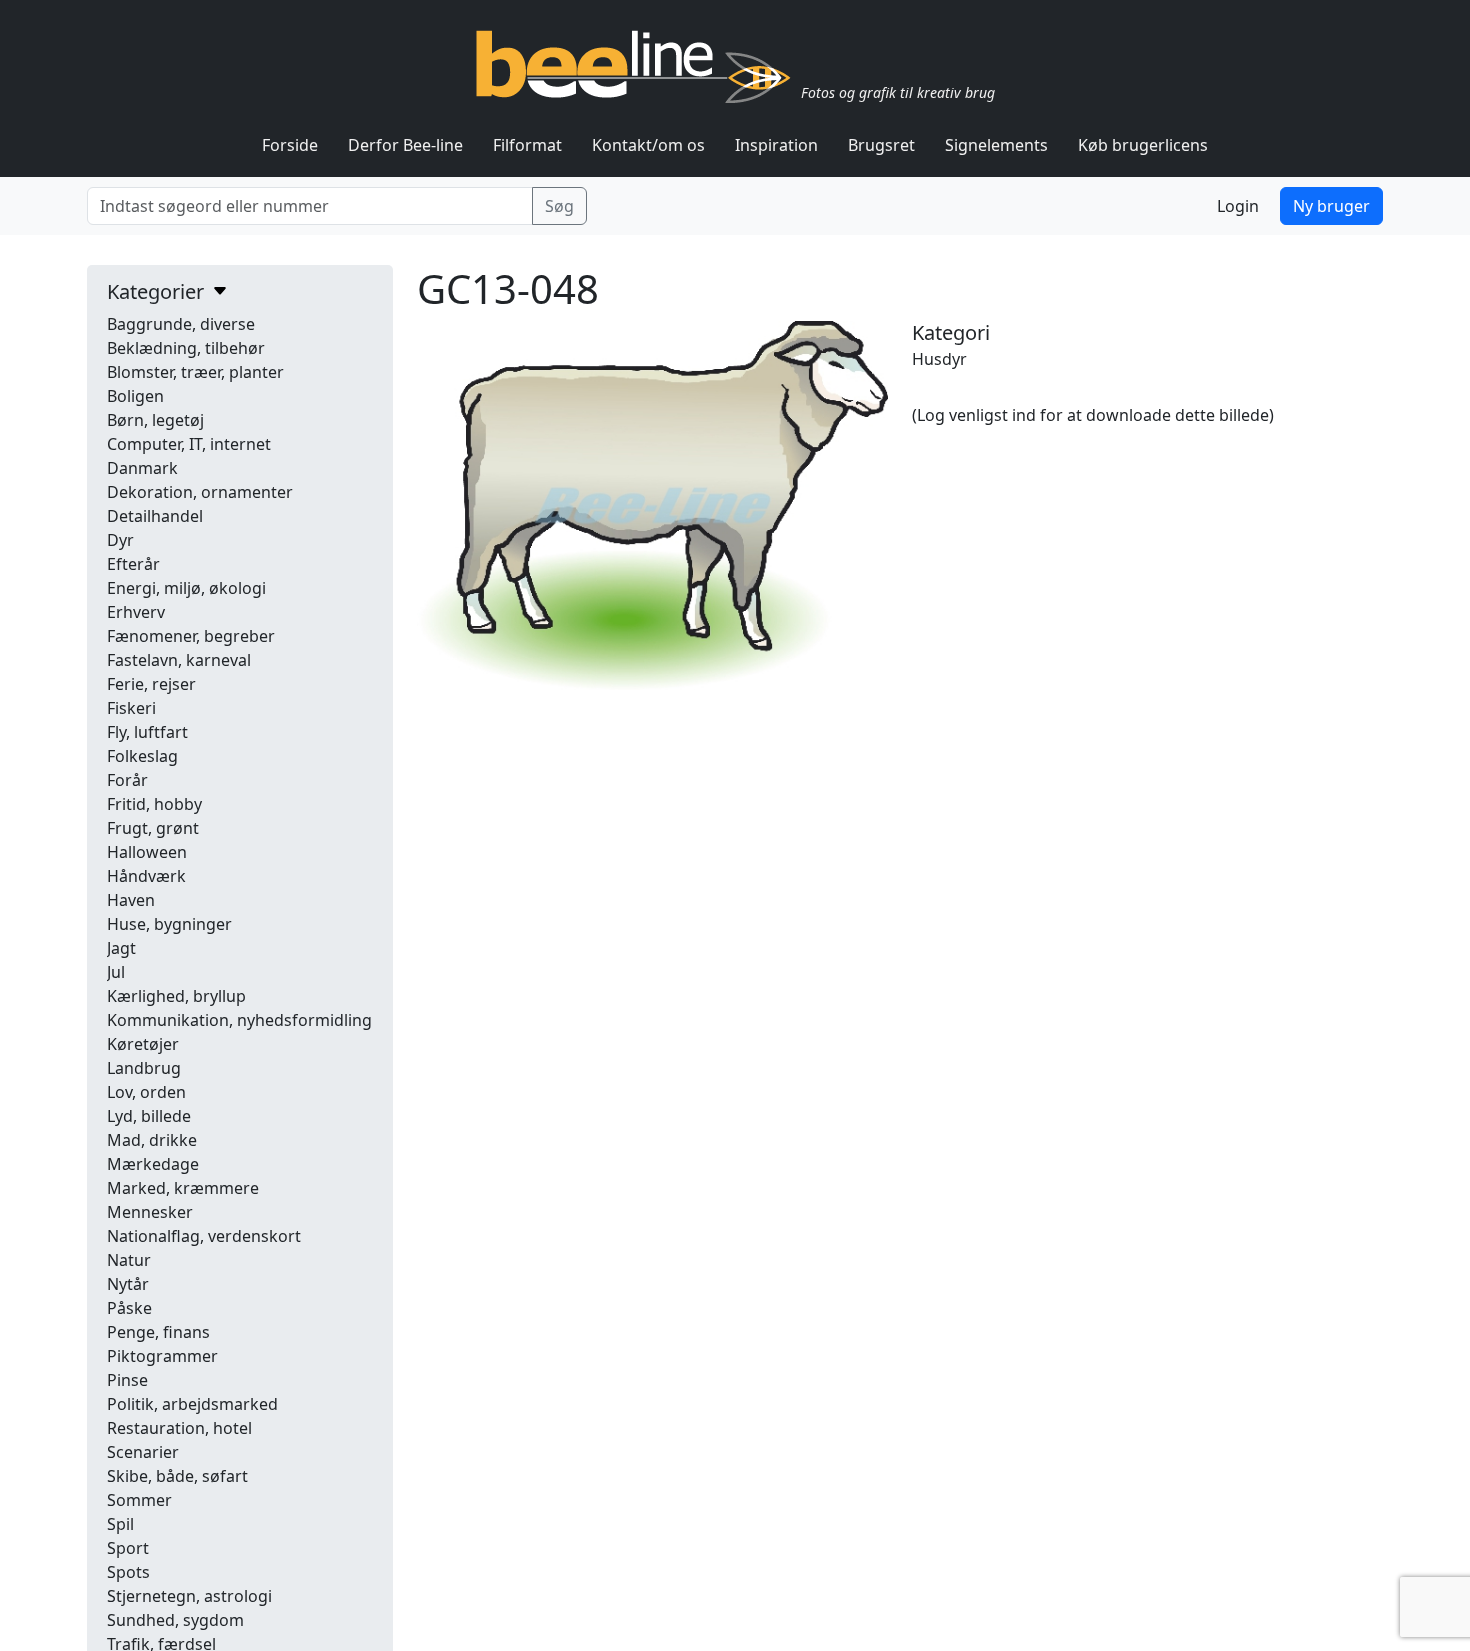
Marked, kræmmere (183, 1188)
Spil (120, 1524)
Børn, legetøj (155, 420)
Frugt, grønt (153, 828)
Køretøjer (143, 1044)
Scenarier (143, 1452)
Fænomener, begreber (191, 636)
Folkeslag (142, 756)
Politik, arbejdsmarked (192, 1404)
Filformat (527, 145)
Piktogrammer (162, 1356)
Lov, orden (146, 1092)
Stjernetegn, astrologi (189, 1596)
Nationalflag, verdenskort (204, 1236)
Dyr (120, 540)
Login (1238, 206)
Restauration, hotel (179, 1428)
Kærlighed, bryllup (176, 996)
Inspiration (776, 145)
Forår (127, 780)
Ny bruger (1331, 206)
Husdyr (939, 359)
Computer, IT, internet (189, 444)
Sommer (139, 1500)
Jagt (121, 948)
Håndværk (146, 876)
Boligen (135, 396)
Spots (128, 1572)
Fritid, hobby (154, 804)
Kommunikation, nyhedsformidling (239, 1020)
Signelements (996, 145)
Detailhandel (155, 516)
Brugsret (881, 145)
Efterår (133, 564)
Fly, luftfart (147, 732)
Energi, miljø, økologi (186, 588)
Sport (128, 1548)
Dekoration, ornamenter (200, 492)
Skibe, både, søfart (177, 1476)
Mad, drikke (152, 1140)
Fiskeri (131, 708)
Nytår (128, 1284)
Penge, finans (158, 1332)
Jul (116, 972)
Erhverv (136, 612)
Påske (129, 1308)
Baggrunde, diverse (181, 324)
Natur (129, 1260)
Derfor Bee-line (405, 145)
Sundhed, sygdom (175, 1620)
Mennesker (150, 1212)
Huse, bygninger (169, 924)
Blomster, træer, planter (195, 372)
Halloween (147, 852)
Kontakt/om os (648, 145)
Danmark (142, 468)
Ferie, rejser (151, 684)
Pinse (127, 1380)
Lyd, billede (149, 1116)
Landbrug (144, 1068)
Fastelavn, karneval (179, 660)
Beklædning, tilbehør (186, 348)
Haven (131, 900)
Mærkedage (153, 1164)
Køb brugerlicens (1143, 145)
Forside (290, 145)
